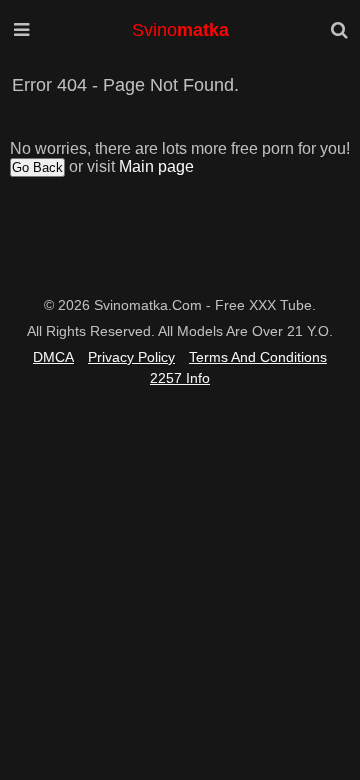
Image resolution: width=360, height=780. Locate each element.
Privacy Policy (131, 357)
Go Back (37, 167)
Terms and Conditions (258, 357)
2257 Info (180, 378)
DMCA (53, 357)
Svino (180, 30)
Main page (156, 166)
